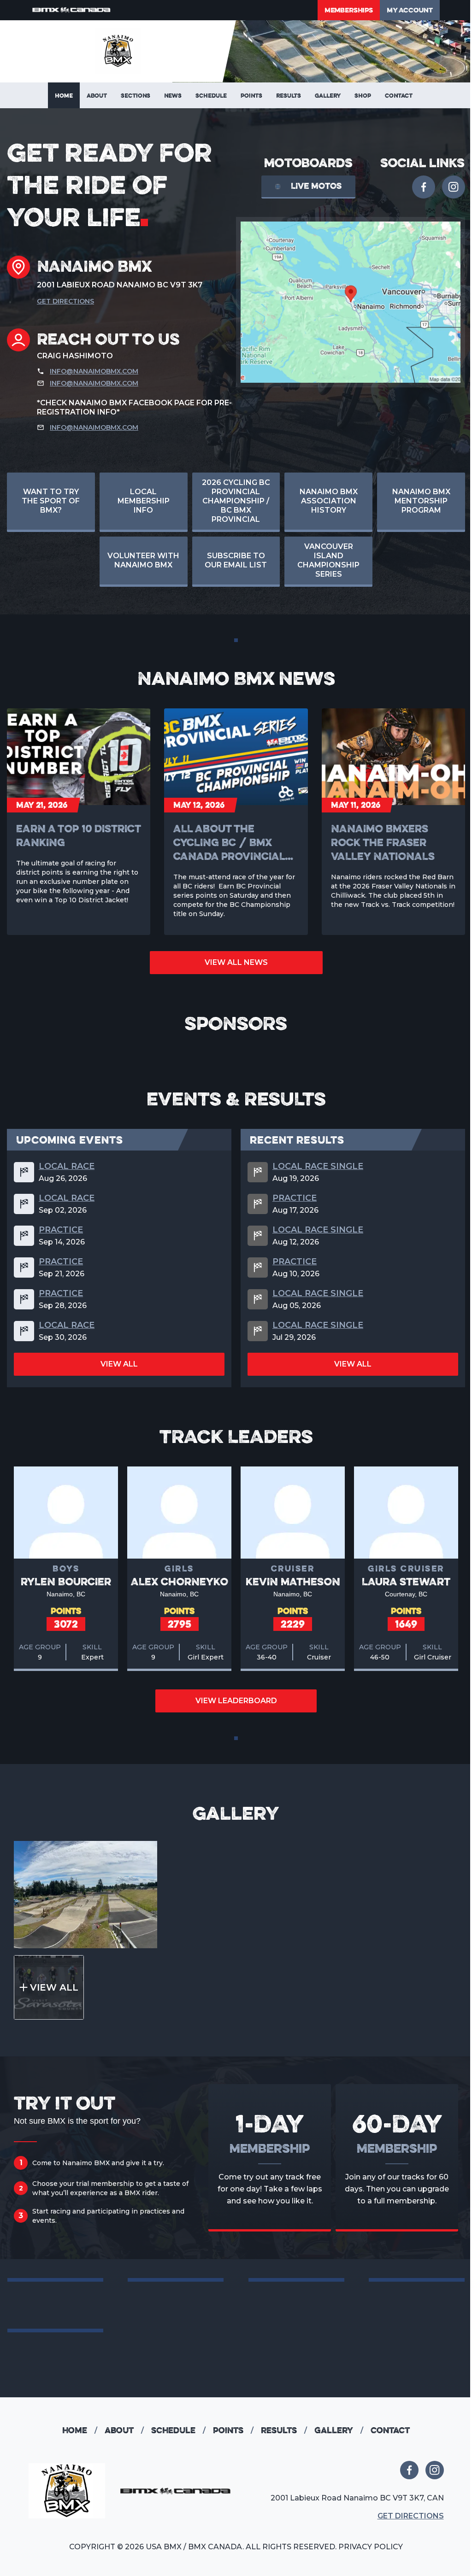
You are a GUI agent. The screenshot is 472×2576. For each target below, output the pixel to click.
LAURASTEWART (406, 1581)
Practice (61, 1230)
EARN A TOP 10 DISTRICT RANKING (78, 835)
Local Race (67, 1166)
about (124, 2430)
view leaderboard (236, 1701)
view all (119, 1364)
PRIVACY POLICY (371, 2547)
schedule (178, 2430)
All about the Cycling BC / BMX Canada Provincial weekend (229, 842)
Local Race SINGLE (318, 1166)
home (80, 2430)
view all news (236, 962)
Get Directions (65, 301)
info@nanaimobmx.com (94, 371)
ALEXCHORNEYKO (180, 1581)
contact (390, 2430)
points (233, 2430)
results (284, 2430)
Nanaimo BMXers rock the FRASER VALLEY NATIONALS (383, 842)
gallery (339, 2430)
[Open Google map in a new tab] (351, 302)
